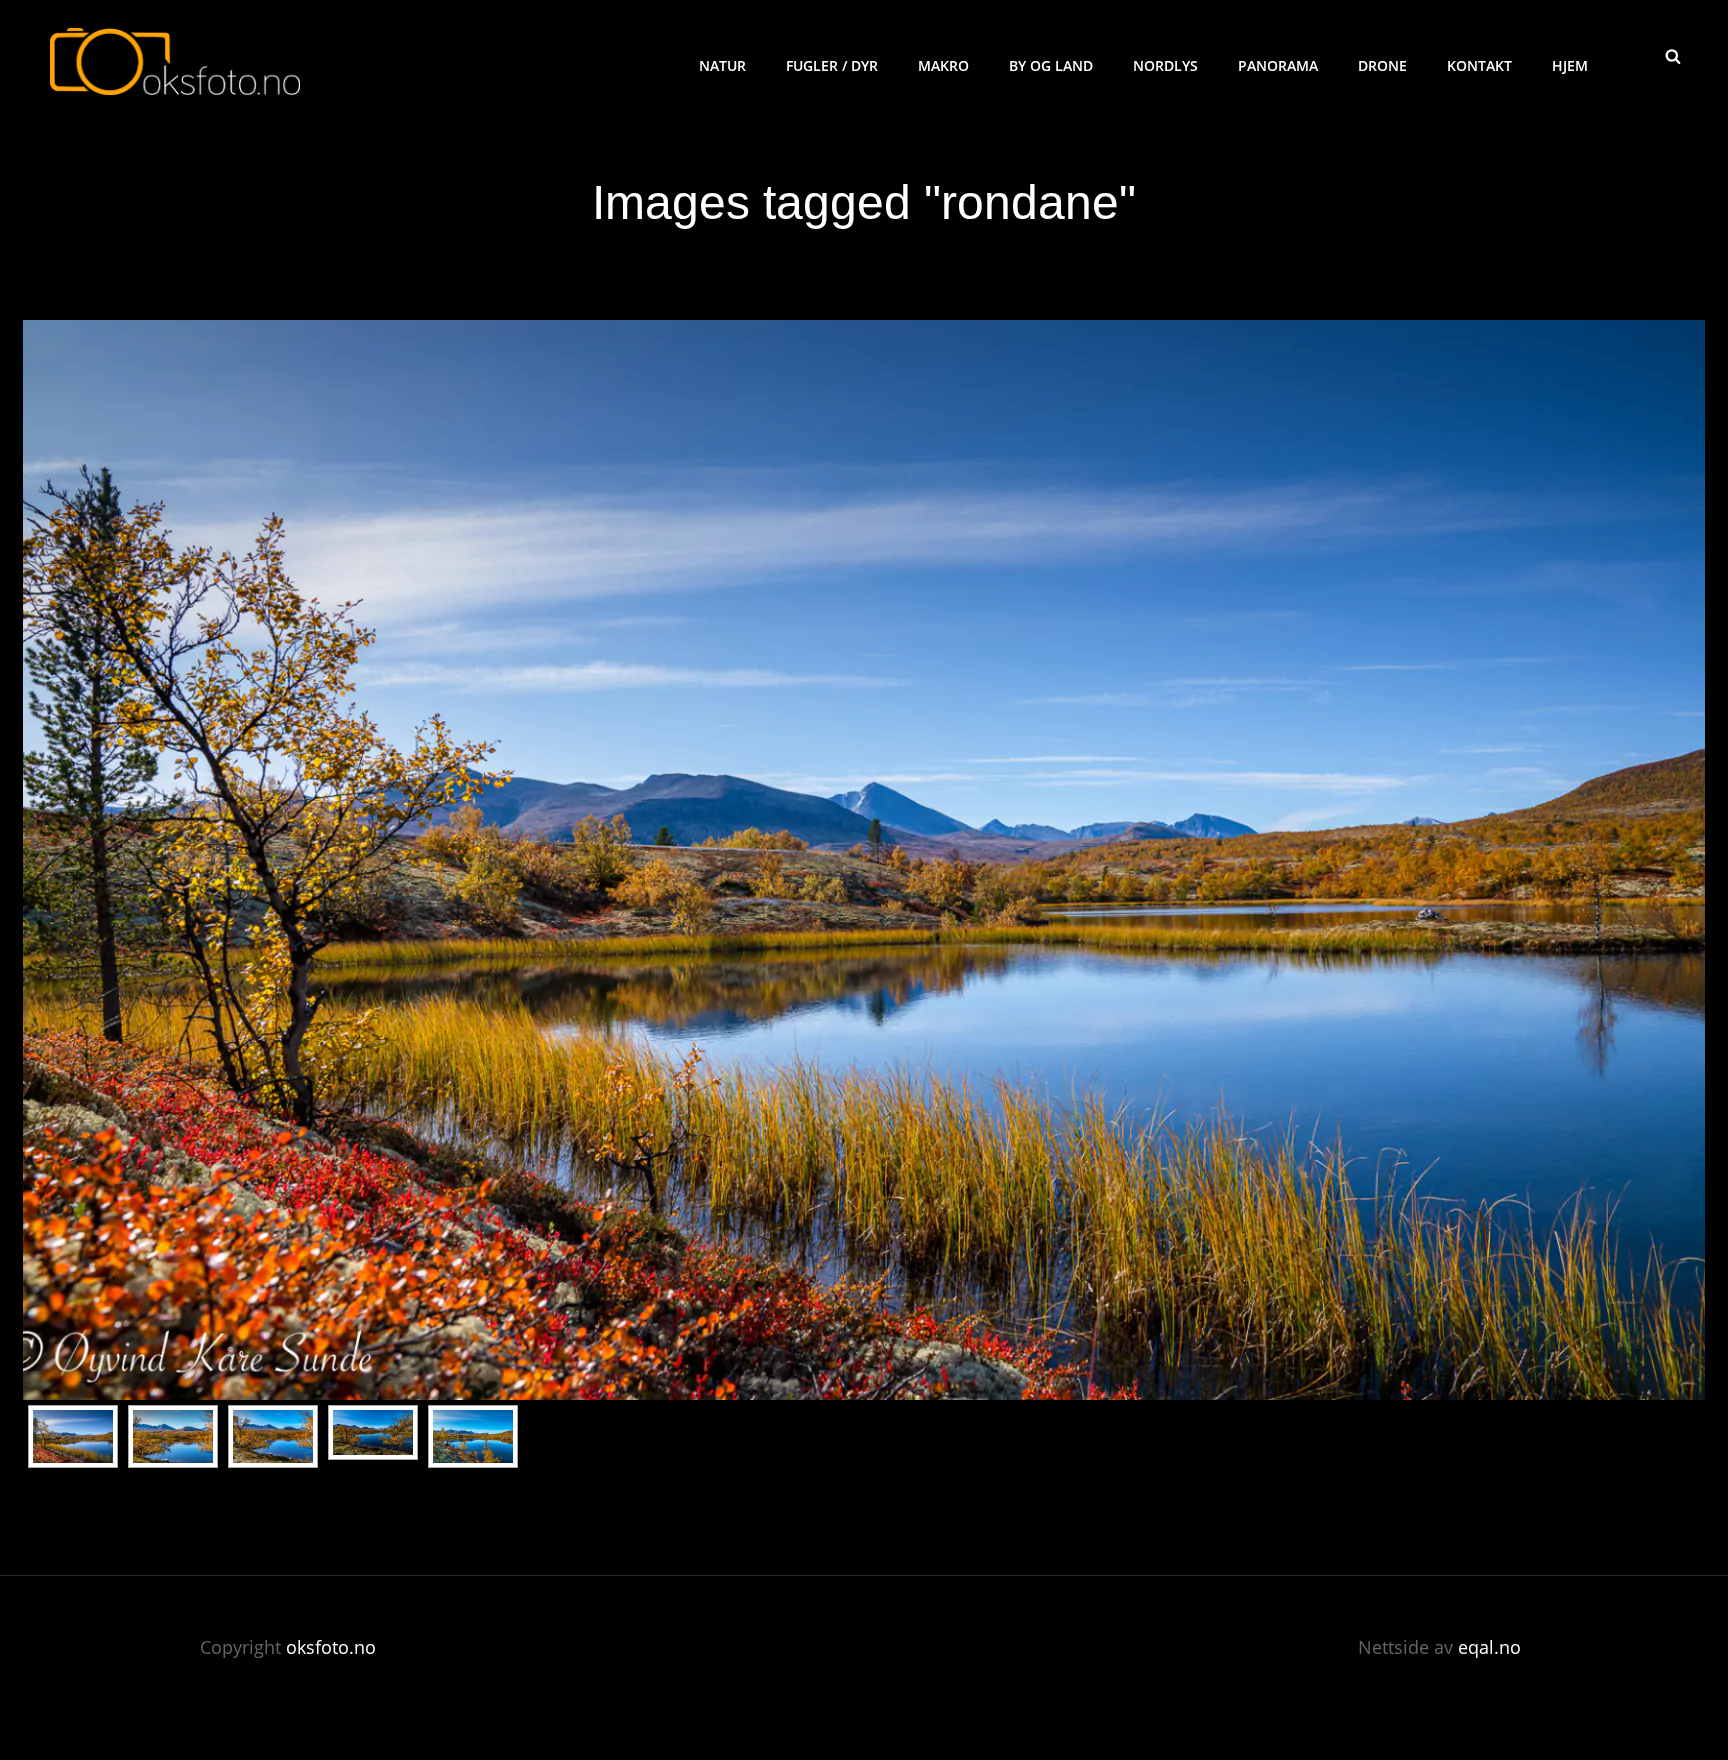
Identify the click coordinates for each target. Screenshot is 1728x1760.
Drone (1382, 65)
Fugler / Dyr (832, 65)
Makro (943, 65)
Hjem (1570, 65)
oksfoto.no (331, 1647)
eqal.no (1489, 1647)
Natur (722, 65)
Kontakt (1479, 65)
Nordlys (1165, 65)
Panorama (1278, 65)
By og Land (1051, 65)
